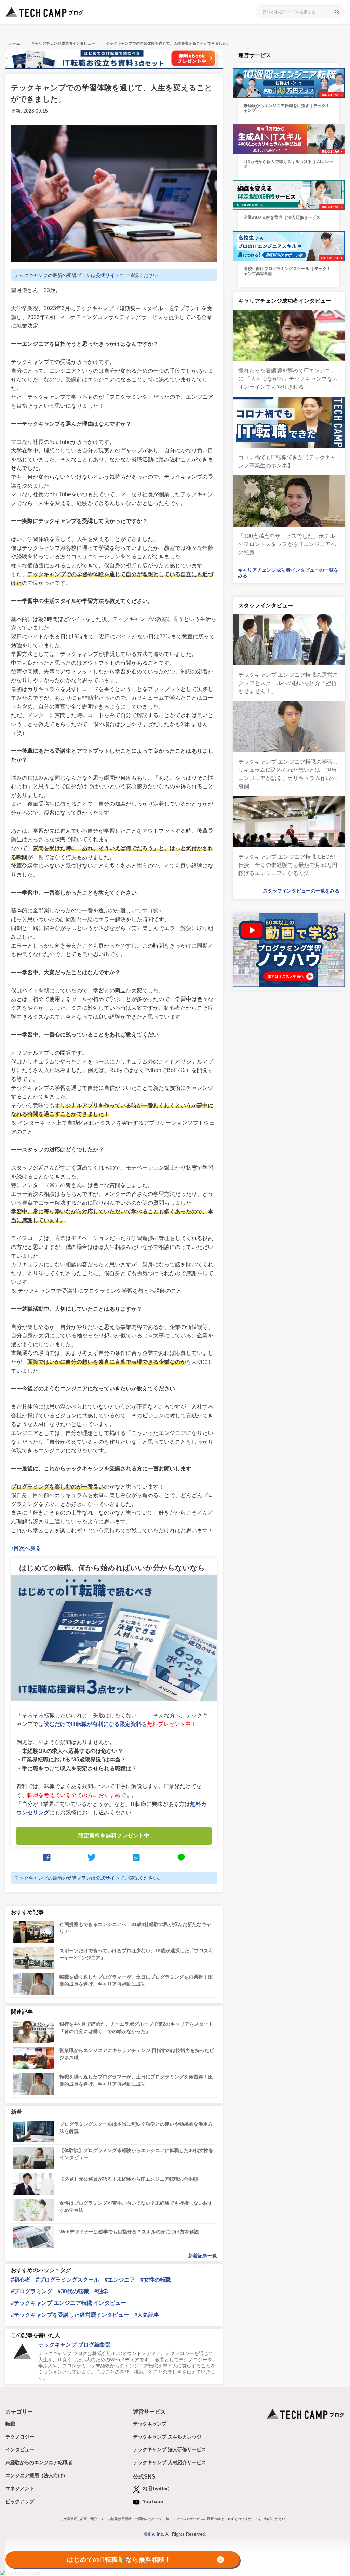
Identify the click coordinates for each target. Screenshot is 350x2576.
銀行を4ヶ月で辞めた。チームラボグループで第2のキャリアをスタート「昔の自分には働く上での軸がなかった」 (136, 2028)
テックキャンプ (150, 2424)
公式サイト (108, 275)
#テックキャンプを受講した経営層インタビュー (70, 2315)
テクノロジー (20, 2437)
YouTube (152, 2501)
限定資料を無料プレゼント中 (114, 1835)
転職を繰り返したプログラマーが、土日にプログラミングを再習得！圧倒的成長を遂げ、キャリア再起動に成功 (136, 1980)
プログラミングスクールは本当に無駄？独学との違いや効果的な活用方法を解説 (136, 2128)
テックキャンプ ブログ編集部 (75, 2345)
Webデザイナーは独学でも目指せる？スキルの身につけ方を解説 (129, 2232)
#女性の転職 (156, 2280)
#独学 (101, 2291)
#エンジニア (120, 2280)
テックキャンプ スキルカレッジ (167, 2437)
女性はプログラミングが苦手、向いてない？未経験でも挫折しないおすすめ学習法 (136, 2207)
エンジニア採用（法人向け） (37, 2475)
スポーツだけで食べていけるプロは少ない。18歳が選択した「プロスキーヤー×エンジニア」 (136, 1954)
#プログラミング (32, 2291)
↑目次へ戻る (26, 1548)
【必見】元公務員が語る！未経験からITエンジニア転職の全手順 (129, 2179)
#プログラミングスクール (68, 2280)
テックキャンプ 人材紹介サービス (170, 2462)
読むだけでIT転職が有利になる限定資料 (93, 1724)
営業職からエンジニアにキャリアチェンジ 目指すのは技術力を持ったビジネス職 (137, 2054)
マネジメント (20, 2488)
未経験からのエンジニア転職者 (39, 2462)
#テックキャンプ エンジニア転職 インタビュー (69, 2303)
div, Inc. (156, 2534)
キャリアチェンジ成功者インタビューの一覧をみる (288, 573)
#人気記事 (147, 2315)
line (181, 1858)
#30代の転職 (73, 2291)
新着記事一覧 (203, 2256)
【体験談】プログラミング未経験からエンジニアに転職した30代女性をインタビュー (136, 2154)
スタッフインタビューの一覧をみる (301, 891)
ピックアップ (20, 2501)
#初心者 (21, 2280)
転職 (10, 2424)
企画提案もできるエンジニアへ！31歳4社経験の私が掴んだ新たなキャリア (135, 1928)
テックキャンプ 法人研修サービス (170, 2449)
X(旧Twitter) (155, 2488)
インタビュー (20, 2449)
